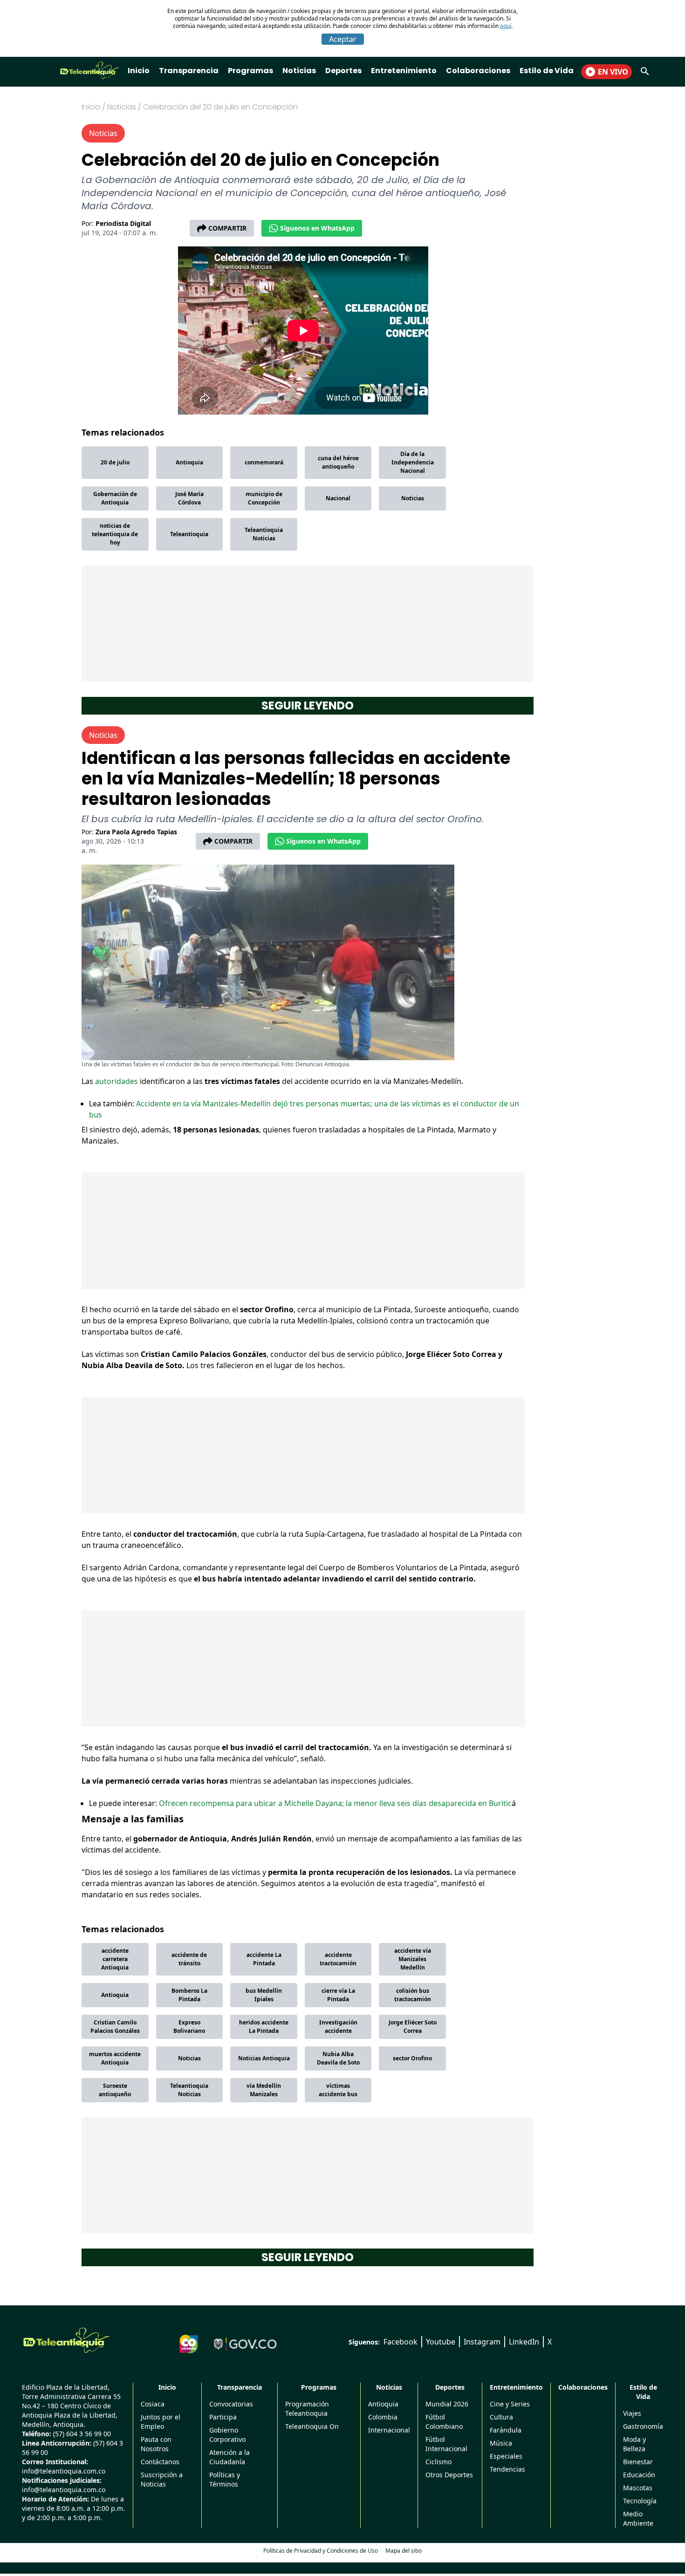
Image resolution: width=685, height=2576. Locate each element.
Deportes (343, 71)
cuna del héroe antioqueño (338, 462)
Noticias (299, 71)
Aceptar (343, 39)
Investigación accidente (338, 2027)
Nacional (338, 498)
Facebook (401, 2342)
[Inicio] (67, 2340)
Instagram (482, 2342)
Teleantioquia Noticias (264, 534)
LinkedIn (524, 2342)
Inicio (139, 71)
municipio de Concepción (264, 498)
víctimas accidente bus (338, 2090)
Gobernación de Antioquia (115, 498)
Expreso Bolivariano (189, 2027)
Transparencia (189, 71)
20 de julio (115, 462)
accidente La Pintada (264, 1959)
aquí (506, 26)
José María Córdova (189, 498)
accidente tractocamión (338, 1959)
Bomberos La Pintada (189, 1995)
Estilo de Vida (547, 71)
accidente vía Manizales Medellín (413, 1959)
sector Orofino (412, 2058)
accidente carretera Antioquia (115, 1959)
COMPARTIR (227, 228)
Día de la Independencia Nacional (413, 462)
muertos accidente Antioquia (115, 2058)
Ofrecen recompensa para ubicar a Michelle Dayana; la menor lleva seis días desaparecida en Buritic (335, 1803)
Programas (250, 71)
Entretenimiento (404, 71)
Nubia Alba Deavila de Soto (338, 2058)
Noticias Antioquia (264, 2058)
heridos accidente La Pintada (264, 2027)
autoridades (117, 1081)
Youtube (441, 2342)
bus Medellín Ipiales (264, 1995)
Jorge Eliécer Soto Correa (413, 2027)
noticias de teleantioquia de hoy (115, 534)
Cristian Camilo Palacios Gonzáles (115, 2027)
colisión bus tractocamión (413, 1995)
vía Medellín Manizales (264, 2090)
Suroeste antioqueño (115, 2090)
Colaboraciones (478, 71)
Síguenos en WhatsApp (317, 228)
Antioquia (189, 462)
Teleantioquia (189, 534)
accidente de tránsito (189, 1959)
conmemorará (264, 462)
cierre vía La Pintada (338, 1995)
